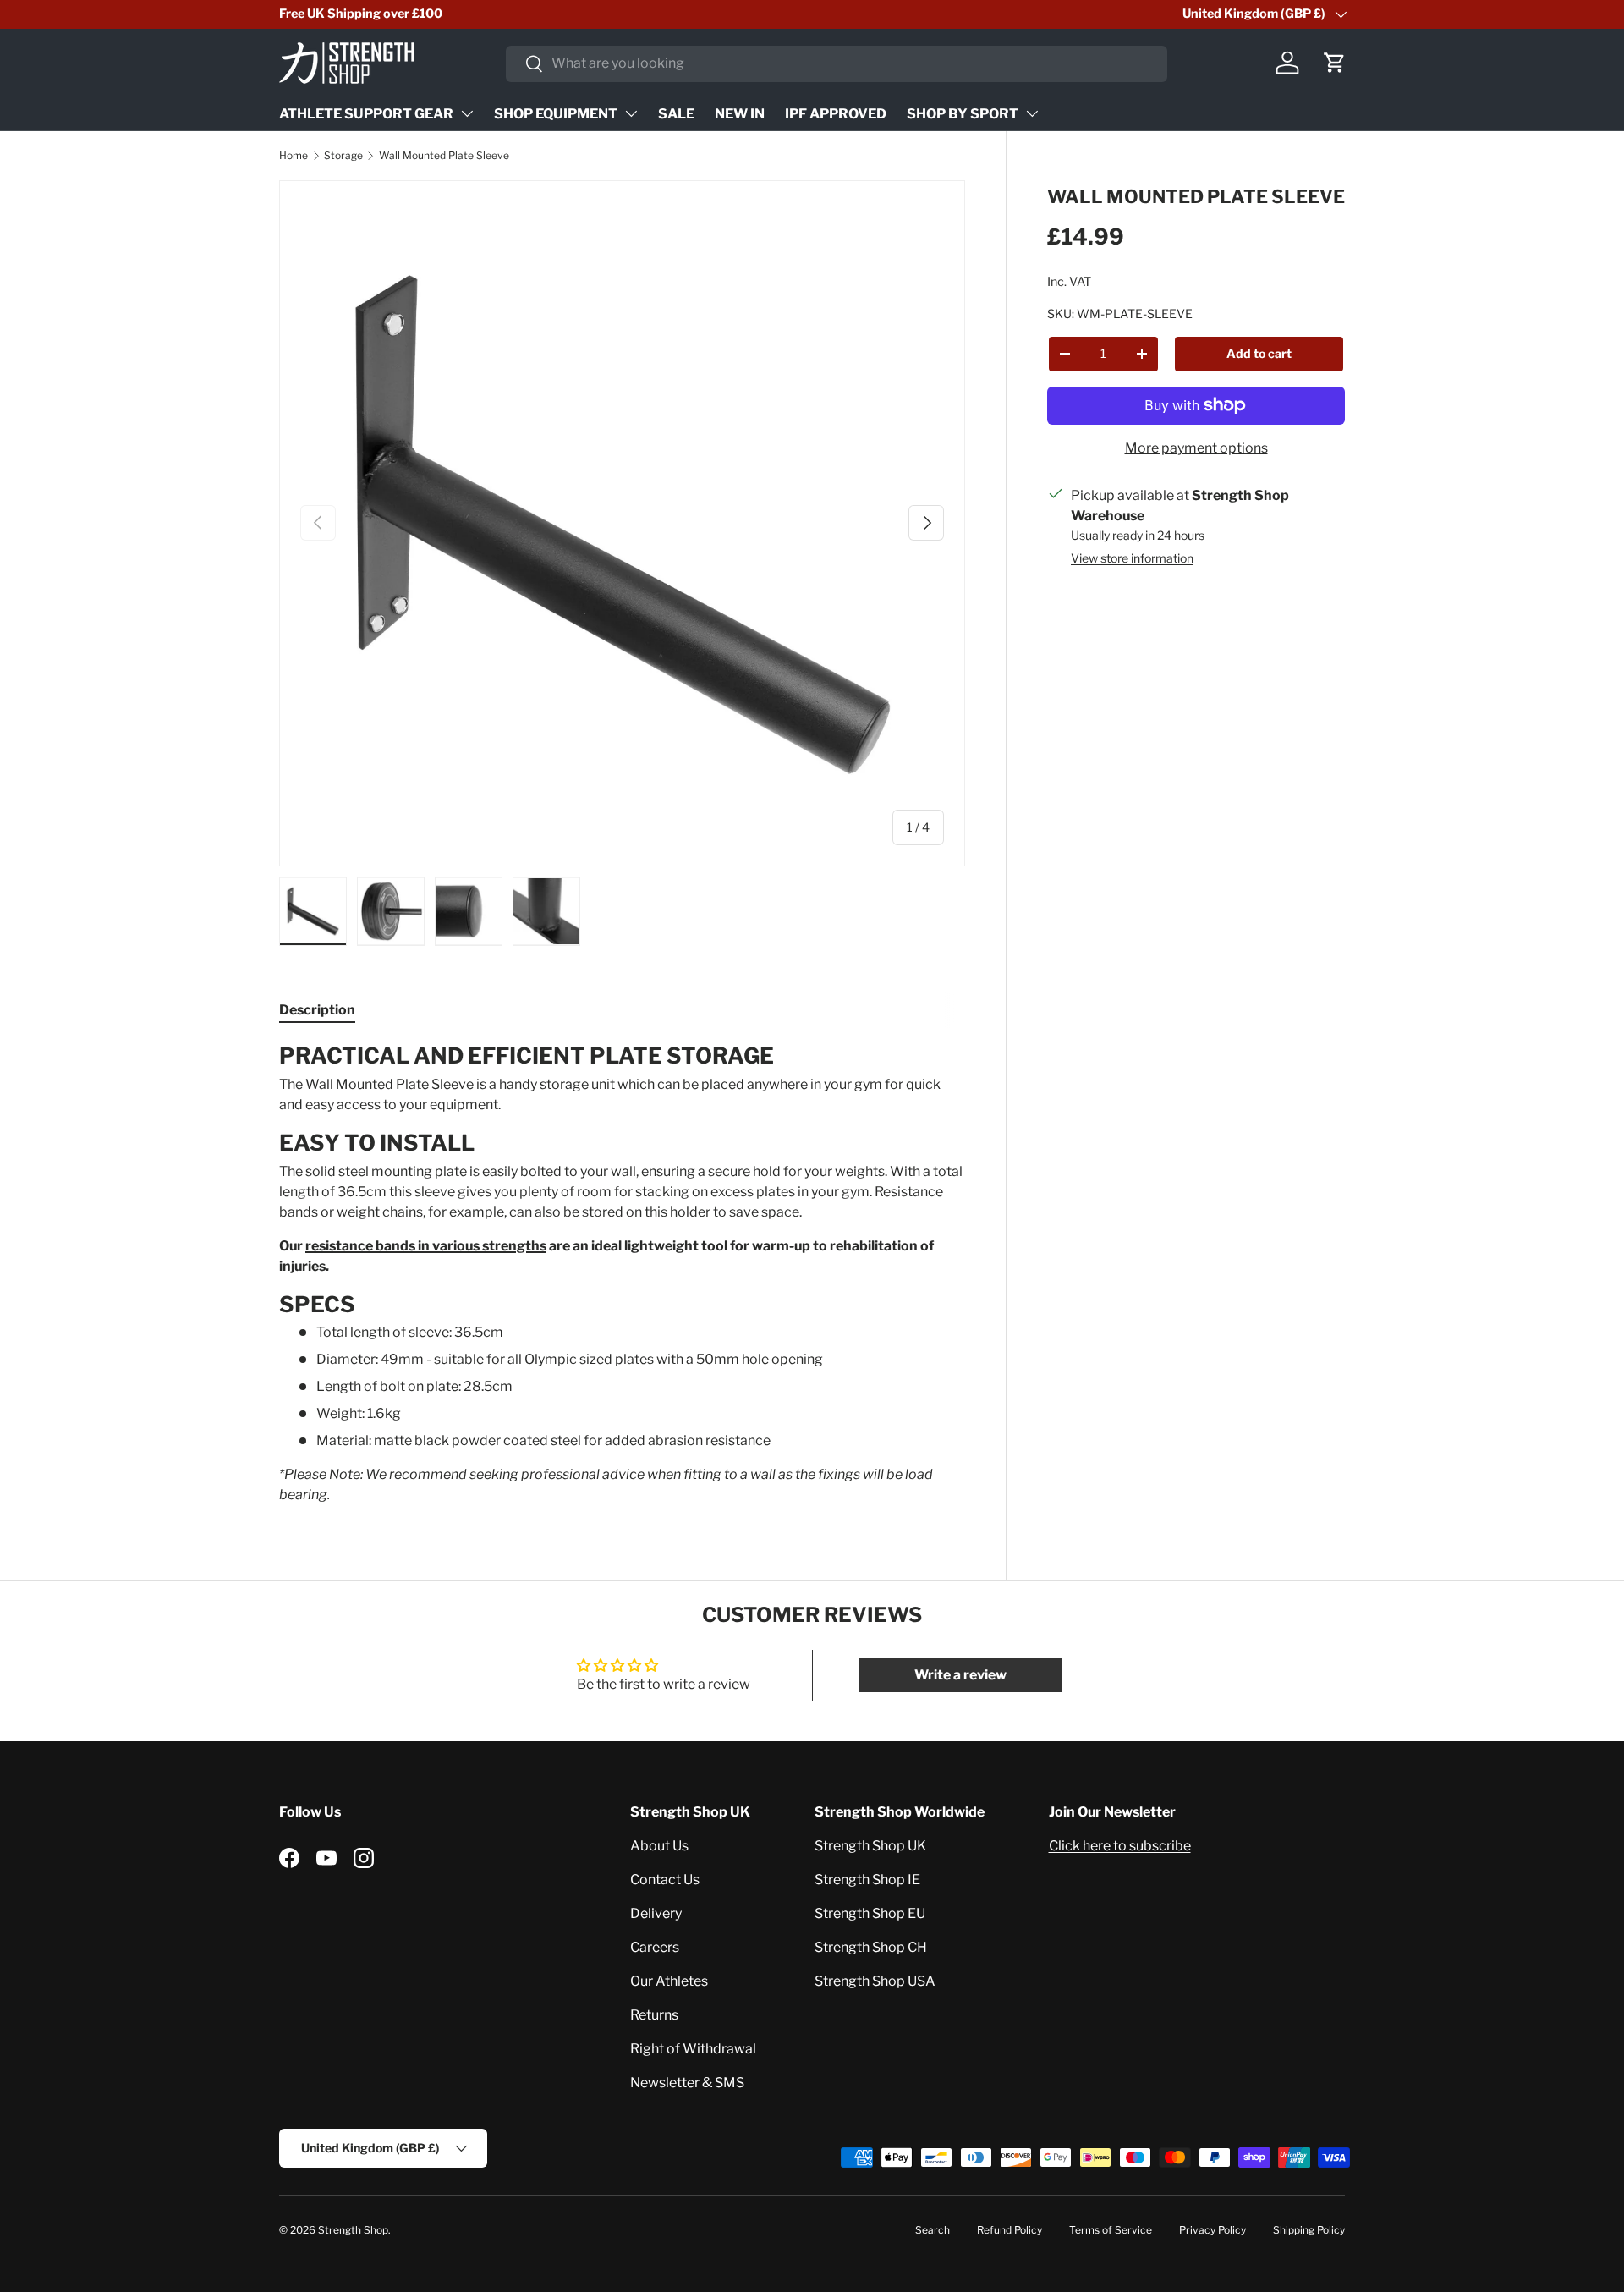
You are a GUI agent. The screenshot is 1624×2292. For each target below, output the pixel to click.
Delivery (656, 1913)
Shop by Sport (963, 114)
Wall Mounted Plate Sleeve (444, 155)
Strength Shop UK (870, 1846)
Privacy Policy (1213, 2230)
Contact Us (665, 1880)
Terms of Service (1111, 2230)
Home (294, 155)
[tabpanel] (622, 1274)
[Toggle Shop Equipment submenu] (631, 113)
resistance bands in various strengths (426, 1246)
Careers (655, 1947)
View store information (1132, 557)
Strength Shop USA (875, 1981)
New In (740, 114)
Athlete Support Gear (366, 114)
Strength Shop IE (867, 1880)
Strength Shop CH (871, 1947)
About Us (659, 1846)
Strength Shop (353, 2230)
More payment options (1196, 447)
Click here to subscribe (1120, 1846)
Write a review (960, 1675)
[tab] (317, 1010)
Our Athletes (669, 1981)
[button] (1335, 63)
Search (933, 2230)
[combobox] (837, 63)
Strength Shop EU (870, 1913)
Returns (654, 2015)
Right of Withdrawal (693, 2049)
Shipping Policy (1309, 2230)
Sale (676, 114)
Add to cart (1259, 352)
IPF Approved (836, 114)
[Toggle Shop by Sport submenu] (1032, 113)
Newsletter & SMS (687, 2083)
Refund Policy (1010, 2230)
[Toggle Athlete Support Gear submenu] (467, 113)
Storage (343, 155)
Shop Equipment (556, 114)
